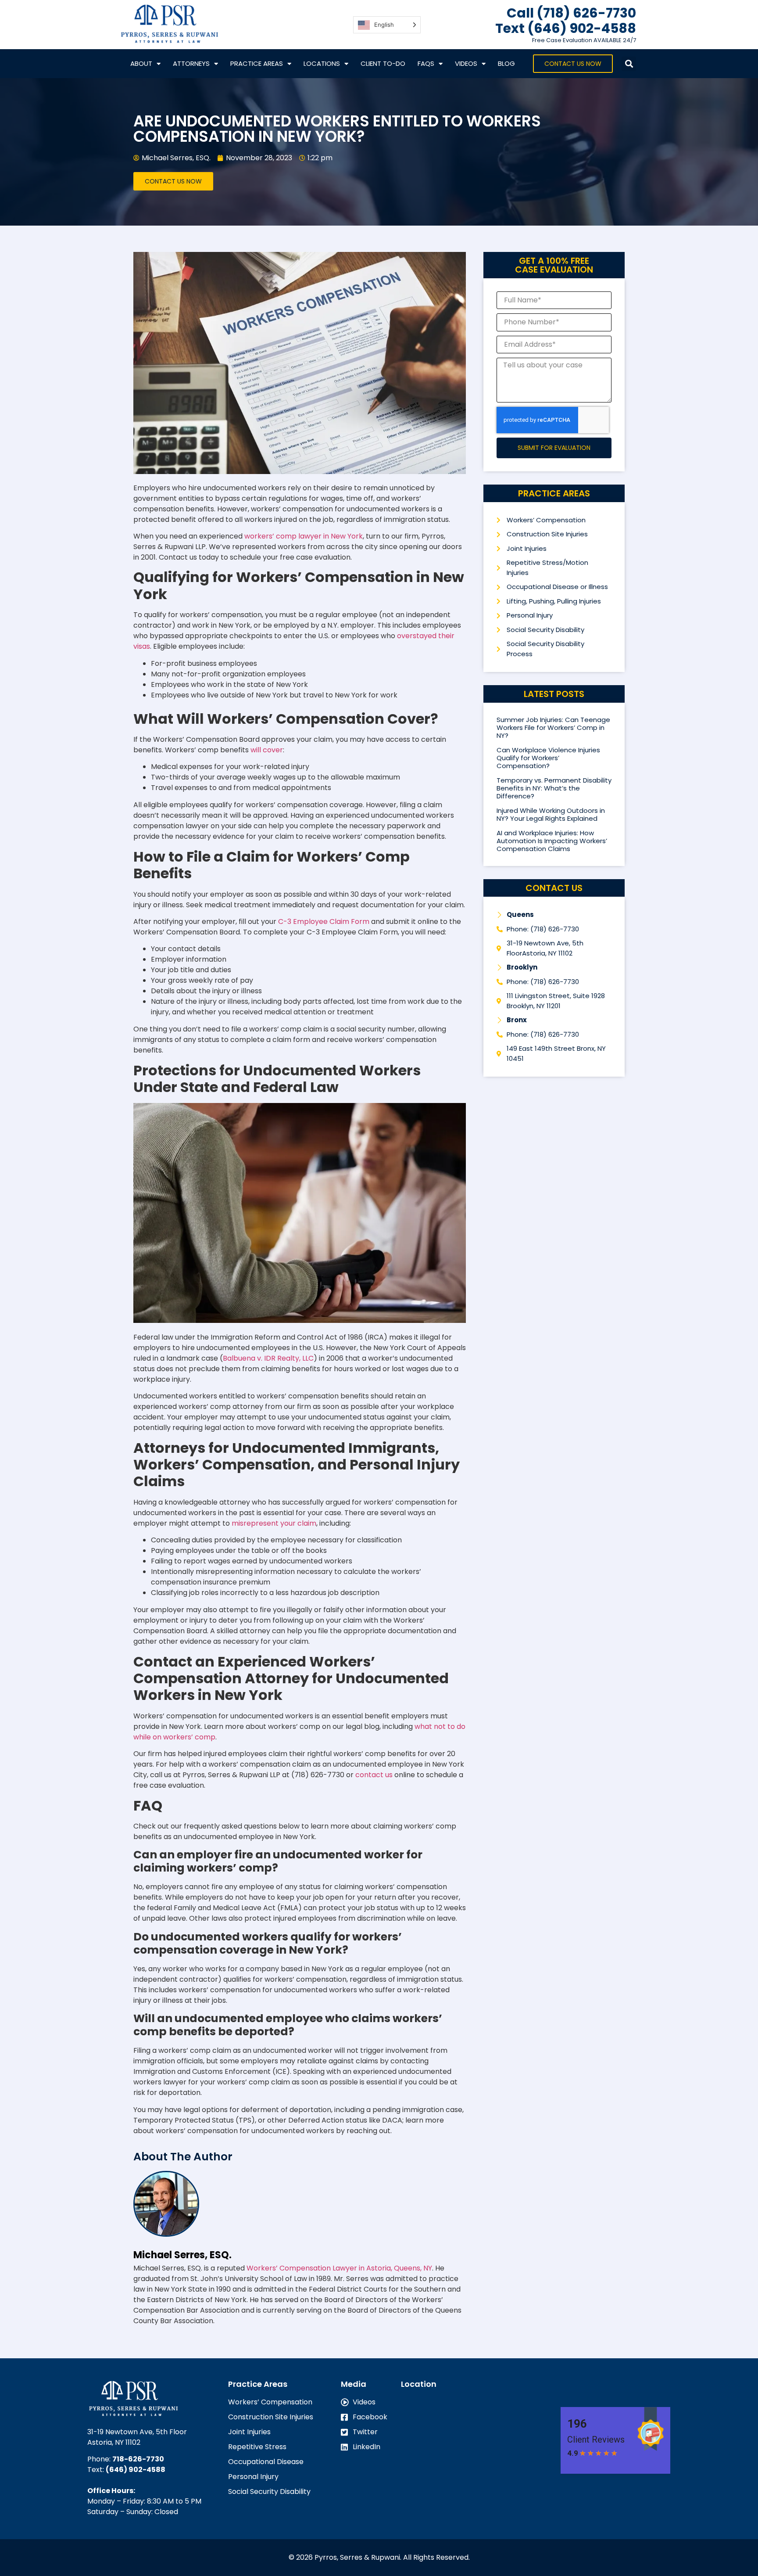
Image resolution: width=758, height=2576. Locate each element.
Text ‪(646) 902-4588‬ (566, 28)
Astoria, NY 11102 (114, 2442)
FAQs (426, 63)
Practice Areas (257, 63)
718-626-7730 (138, 2459)
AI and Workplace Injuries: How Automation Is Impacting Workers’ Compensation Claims (552, 841)
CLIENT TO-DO (383, 63)
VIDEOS (466, 63)
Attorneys (191, 63)
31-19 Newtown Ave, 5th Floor (137, 2432)
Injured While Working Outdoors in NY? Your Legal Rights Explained (551, 814)
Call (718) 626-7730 (571, 13)
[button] (629, 64)
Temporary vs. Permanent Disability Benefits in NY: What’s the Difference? (554, 788)
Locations (322, 63)
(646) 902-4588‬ (136, 2470)
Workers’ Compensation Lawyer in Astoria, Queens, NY (339, 2268)
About (141, 63)
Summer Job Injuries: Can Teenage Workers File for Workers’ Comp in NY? (553, 728)
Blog (506, 63)
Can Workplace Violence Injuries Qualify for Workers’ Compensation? (548, 758)
